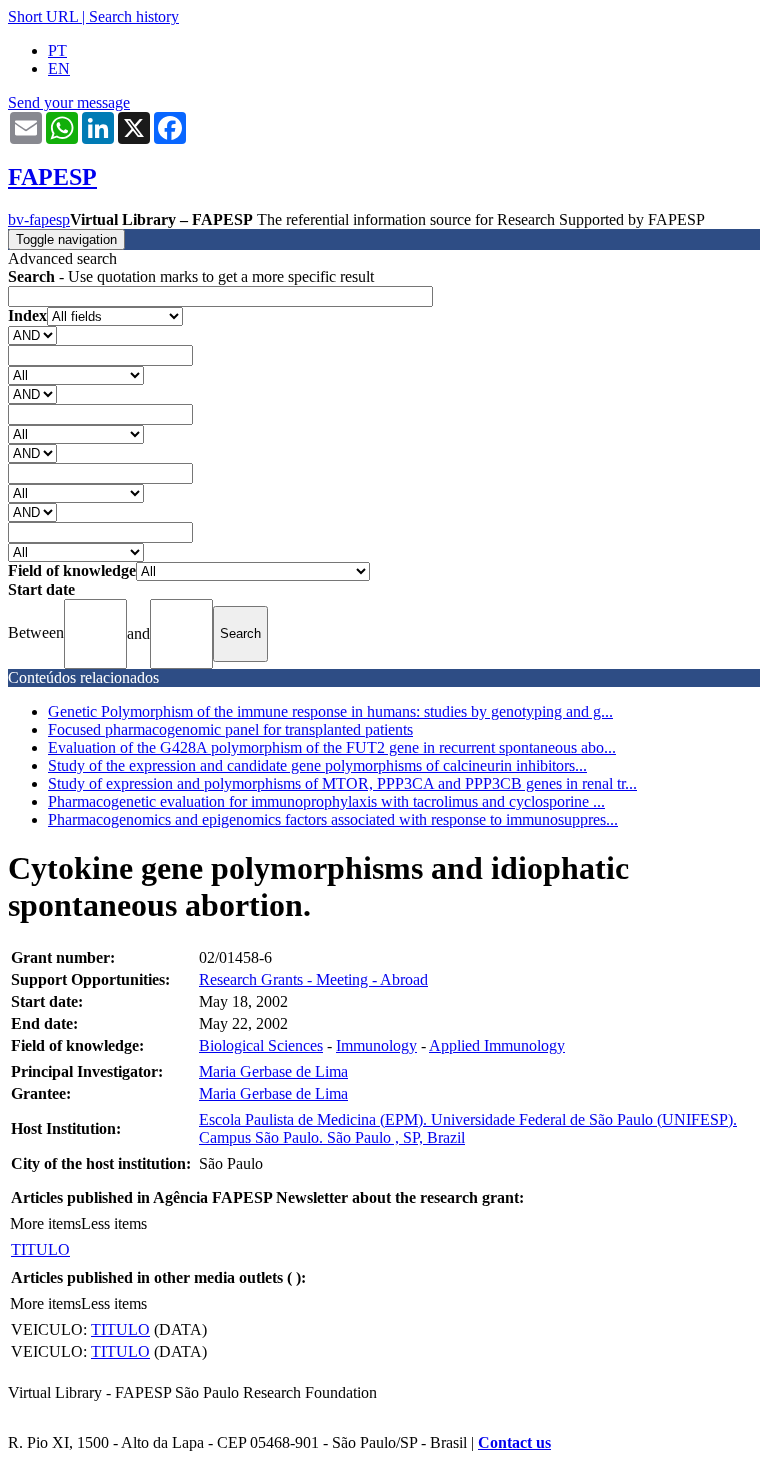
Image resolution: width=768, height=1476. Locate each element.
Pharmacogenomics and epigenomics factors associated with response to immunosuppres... (333, 819)
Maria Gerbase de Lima (273, 1071)
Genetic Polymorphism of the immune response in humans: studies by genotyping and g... (330, 711)
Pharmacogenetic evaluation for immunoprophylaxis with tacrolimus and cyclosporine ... (326, 801)
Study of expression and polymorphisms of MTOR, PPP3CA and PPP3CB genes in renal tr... (342, 783)
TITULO (40, 1249)
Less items (114, 1223)
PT (57, 50)
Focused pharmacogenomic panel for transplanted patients (230, 729)
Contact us (514, 1442)
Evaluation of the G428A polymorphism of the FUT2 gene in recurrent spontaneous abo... (332, 747)
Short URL (43, 16)
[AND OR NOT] (32, 334)
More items (45, 1223)
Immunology (376, 1045)
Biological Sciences (261, 1045)
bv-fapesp (39, 219)
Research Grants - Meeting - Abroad (313, 979)
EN (59, 68)
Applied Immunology (497, 1045)
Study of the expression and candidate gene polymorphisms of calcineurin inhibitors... (317, 765)
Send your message (69, 102)
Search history (134, 16)
